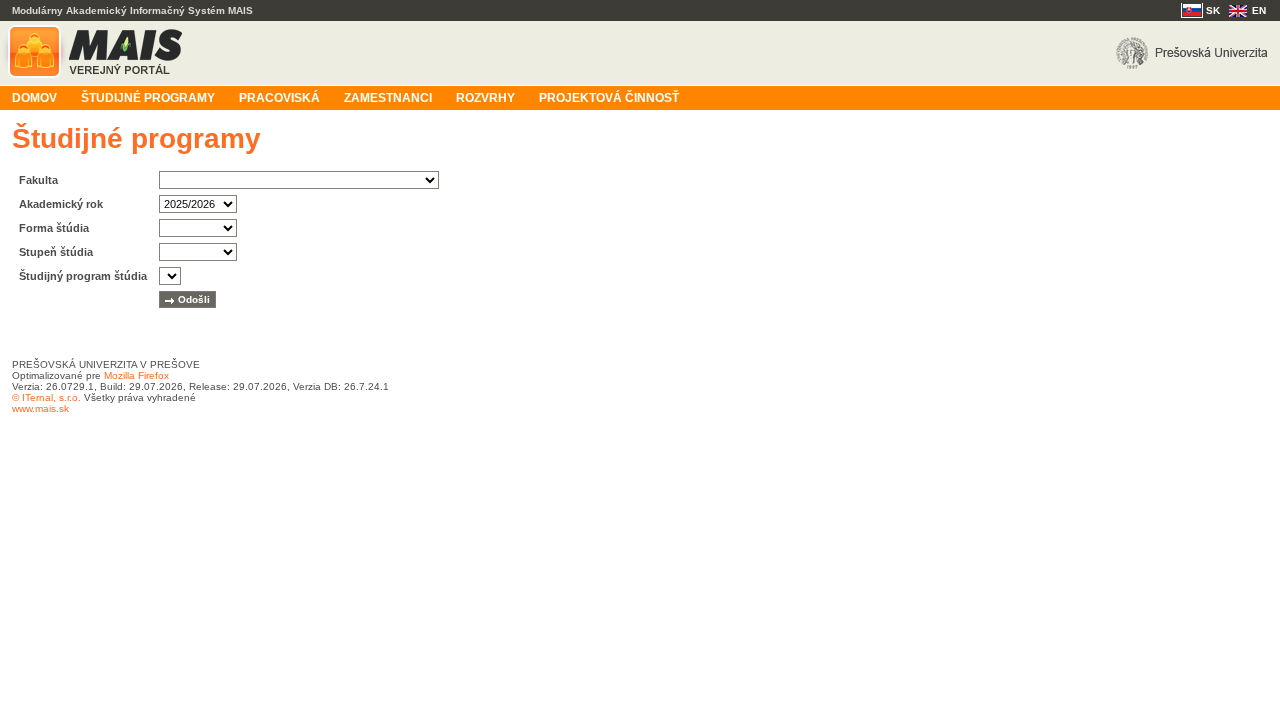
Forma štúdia (54, 228)
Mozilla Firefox (136, 375)
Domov (34, 98)
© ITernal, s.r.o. (46, 397)
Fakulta (38, 180)
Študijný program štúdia (83, 276)
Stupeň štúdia (56, 252)
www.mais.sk (40, 408)
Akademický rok (61, 204)
